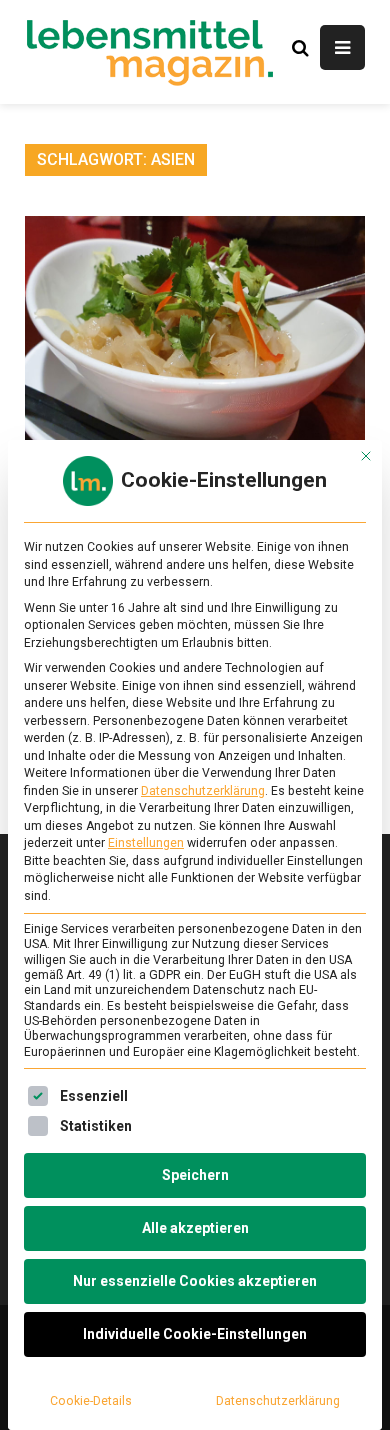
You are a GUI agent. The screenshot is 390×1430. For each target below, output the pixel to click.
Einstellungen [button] (146, 843)
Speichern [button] (195, 1175)
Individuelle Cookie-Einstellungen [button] (195, 1334)
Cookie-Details (91, 1401)
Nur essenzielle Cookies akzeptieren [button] (195, 1281)
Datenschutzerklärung (203, 791)
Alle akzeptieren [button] (195, 1228)
